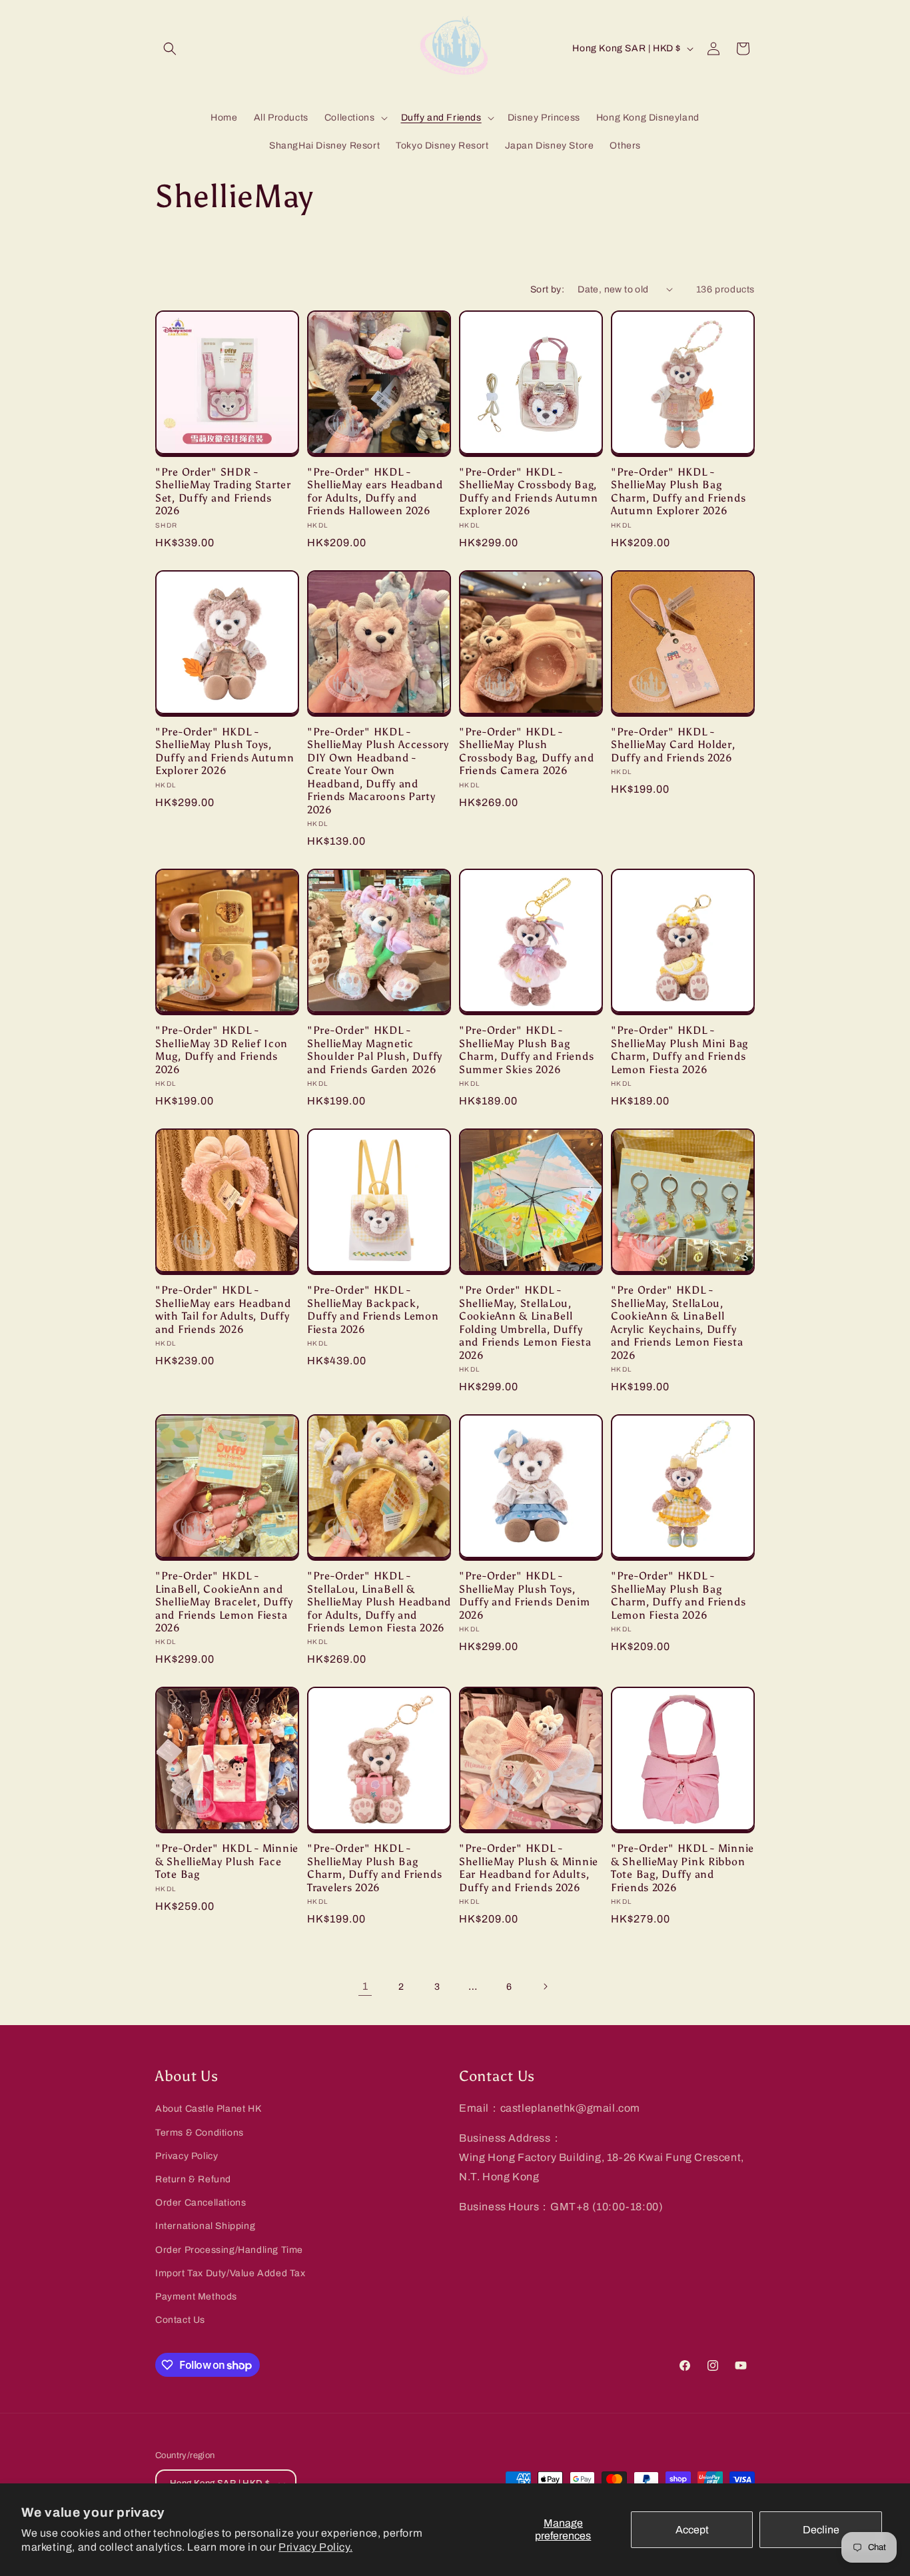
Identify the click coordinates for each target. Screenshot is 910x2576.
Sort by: (547, 289)
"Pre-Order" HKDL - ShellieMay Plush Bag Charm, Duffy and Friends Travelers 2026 (374, 1868)
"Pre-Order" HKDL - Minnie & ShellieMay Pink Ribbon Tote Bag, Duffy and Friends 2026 (682, 1868)
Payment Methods (196, 2297)
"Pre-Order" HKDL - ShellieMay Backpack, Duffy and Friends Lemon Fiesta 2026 (373, 1309)
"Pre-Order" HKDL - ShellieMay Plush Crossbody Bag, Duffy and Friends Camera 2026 (526, 751)
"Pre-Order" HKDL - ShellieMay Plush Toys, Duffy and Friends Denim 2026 (525, 1595)
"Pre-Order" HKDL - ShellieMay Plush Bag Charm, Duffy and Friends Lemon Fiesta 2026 (678, 1595)
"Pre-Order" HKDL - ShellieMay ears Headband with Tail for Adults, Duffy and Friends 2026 (223, 1309)
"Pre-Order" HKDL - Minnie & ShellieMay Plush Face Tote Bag (227, 1861)
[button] (170, 49)
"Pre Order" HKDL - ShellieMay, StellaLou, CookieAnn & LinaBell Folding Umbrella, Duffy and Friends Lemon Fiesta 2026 (525, 1322)
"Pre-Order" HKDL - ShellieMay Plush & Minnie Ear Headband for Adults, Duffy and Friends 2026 (529, 1868)
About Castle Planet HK (208, 2109)
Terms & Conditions (200, 2133)
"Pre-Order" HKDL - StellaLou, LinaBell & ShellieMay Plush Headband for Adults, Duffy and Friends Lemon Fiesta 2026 (379, 1602)
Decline (821, 2530)
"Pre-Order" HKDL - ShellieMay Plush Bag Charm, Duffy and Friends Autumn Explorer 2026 (678, 491)
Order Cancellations (201, 2203)
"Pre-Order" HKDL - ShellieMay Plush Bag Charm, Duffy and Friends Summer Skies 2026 (526, 1050)
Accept (692, 2530)
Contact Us (180, 2320)
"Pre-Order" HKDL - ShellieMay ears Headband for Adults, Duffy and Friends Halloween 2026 (375, 491)
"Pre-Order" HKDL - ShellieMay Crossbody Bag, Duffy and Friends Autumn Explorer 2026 (528, 491)
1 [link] (365, 1986)
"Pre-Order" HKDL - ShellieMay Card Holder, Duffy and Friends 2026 (673, 745)
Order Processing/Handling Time (229, 2250)
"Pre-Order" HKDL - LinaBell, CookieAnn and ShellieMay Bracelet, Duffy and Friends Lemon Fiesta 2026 (224, 1602)
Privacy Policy (187, 2156)
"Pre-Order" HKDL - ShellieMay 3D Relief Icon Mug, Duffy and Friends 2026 (222, 1050)
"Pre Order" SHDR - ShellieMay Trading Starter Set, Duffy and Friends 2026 (223, 491)
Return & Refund (193, 2179)
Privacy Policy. (315, 2547)
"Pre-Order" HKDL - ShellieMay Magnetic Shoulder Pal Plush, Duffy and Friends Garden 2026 (375, 1050)
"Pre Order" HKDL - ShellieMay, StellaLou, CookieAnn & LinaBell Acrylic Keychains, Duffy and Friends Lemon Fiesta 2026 (677, 1322)
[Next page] (545, 1986)
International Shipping (205, 2226)
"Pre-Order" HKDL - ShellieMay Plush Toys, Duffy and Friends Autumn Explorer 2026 (225, 751)
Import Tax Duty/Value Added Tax (230, 2273)
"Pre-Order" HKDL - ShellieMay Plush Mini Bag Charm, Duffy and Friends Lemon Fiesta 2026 (680, 1050)
